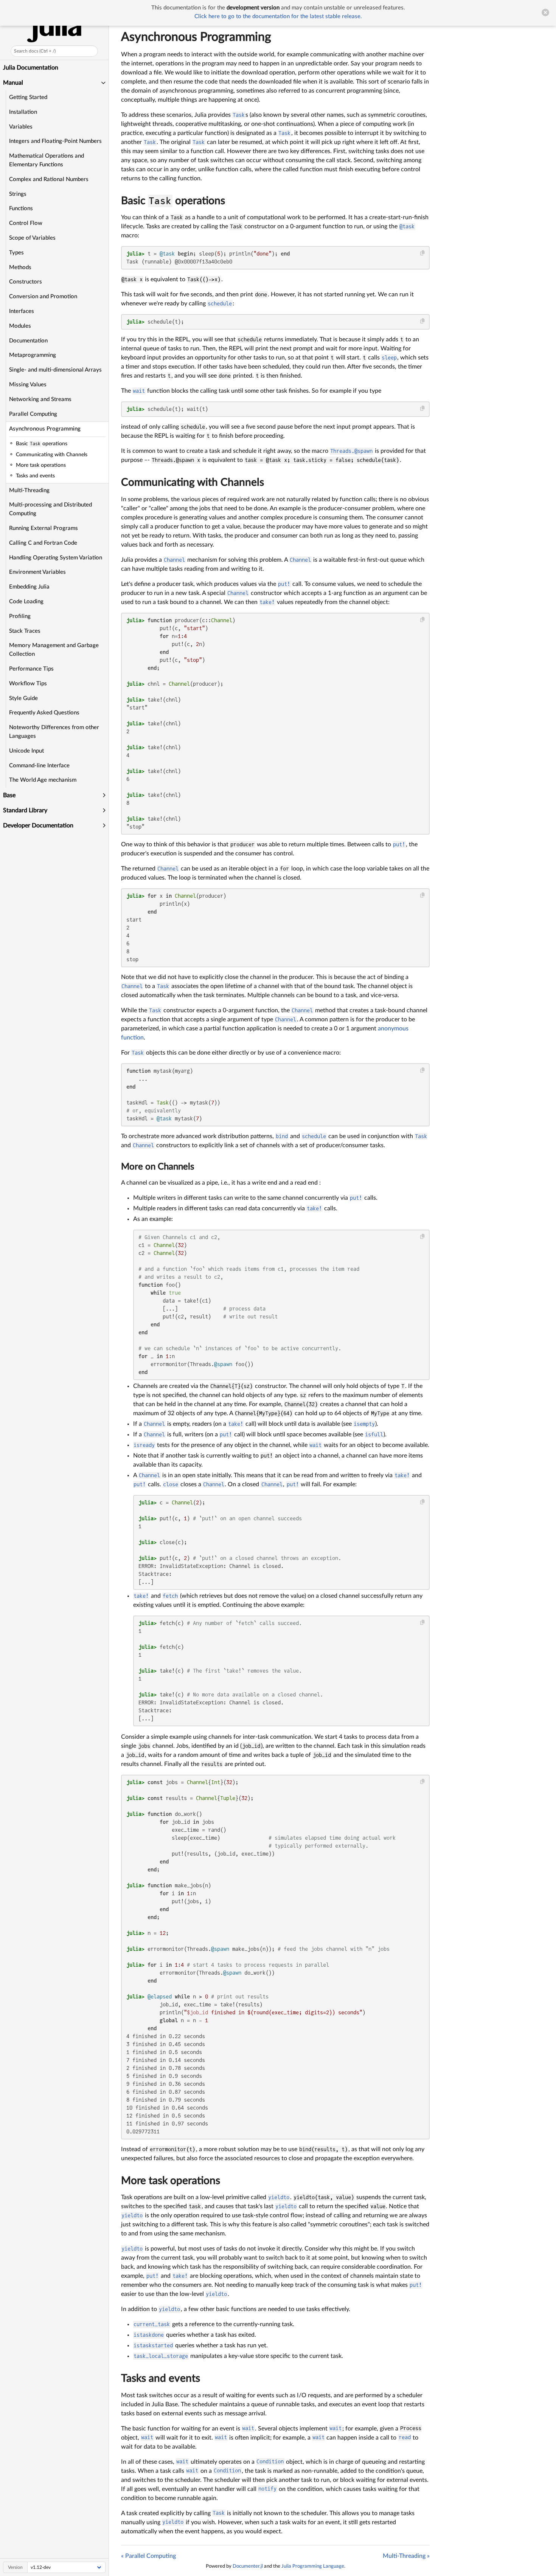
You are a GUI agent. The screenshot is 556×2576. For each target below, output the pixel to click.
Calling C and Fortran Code (43, 543)
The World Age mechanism (43, 780)
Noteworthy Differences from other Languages (54, 732)
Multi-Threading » (406, 2556)
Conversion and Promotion (43, 297)
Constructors (26, 282)
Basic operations (173, 201)
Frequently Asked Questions (44, 713)
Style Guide (23, 698)
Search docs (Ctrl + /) (35, 51)
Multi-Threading (29, 490)
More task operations (171, 2181)
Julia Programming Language (313, 2566)
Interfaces (22, 311)
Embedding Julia (29, 587)
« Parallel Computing (148, 2556)
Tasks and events (161, 2378)
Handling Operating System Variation (56, 558)
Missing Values (28, 385)
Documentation (28, 341)
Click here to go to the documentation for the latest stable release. (278, 16)
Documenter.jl (248, 2566)
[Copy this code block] (423, 253)
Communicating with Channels (193, 482)
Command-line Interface (39, 766)
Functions (21, 208)
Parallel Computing (33, 414)
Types (16, 253)
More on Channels (158, 1167)
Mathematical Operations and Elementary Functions (47, 160)
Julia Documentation (31, 68)
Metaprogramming (33, 355)
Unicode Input (26, 751)
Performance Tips (31, 669)
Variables (21, 127)
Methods (20, 267)
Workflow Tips (28, 684)
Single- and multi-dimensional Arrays (55, 370)
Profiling (20, 616)
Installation (23, 112)
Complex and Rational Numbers (49, 179)
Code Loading (26, 602)
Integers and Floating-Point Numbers (55, 141)
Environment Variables (37, 572)
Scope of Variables (32, 238)
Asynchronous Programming (45, 429)
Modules (20, 326)
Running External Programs (43, 528)
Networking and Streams (40, 399)
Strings (18, 194)
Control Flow (26, 223)
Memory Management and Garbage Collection (54, 650)
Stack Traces (25, 631)
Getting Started (28, 97)
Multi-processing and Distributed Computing (50, 509)
